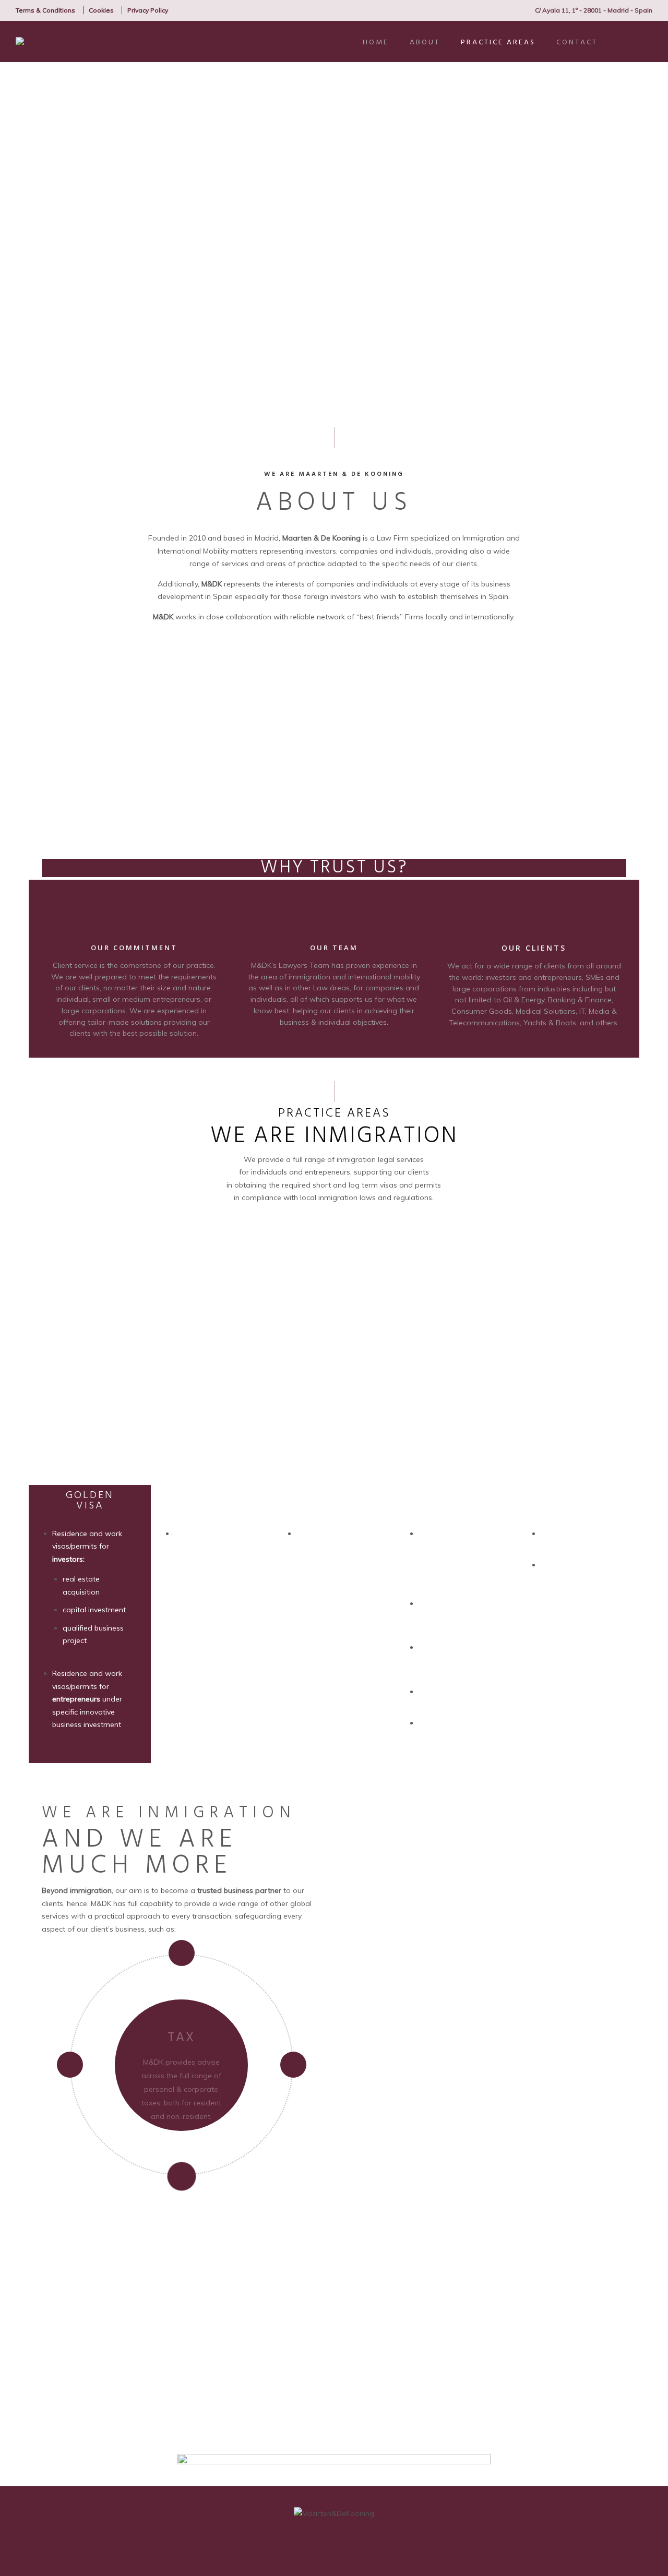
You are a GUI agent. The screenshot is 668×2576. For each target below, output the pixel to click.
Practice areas (498, 43)
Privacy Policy (148, 10)
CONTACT (577, 43)
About (425, 43)
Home (376, 43)
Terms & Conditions (45, 10)
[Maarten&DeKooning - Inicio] (65, 41)
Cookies (101, 10)
